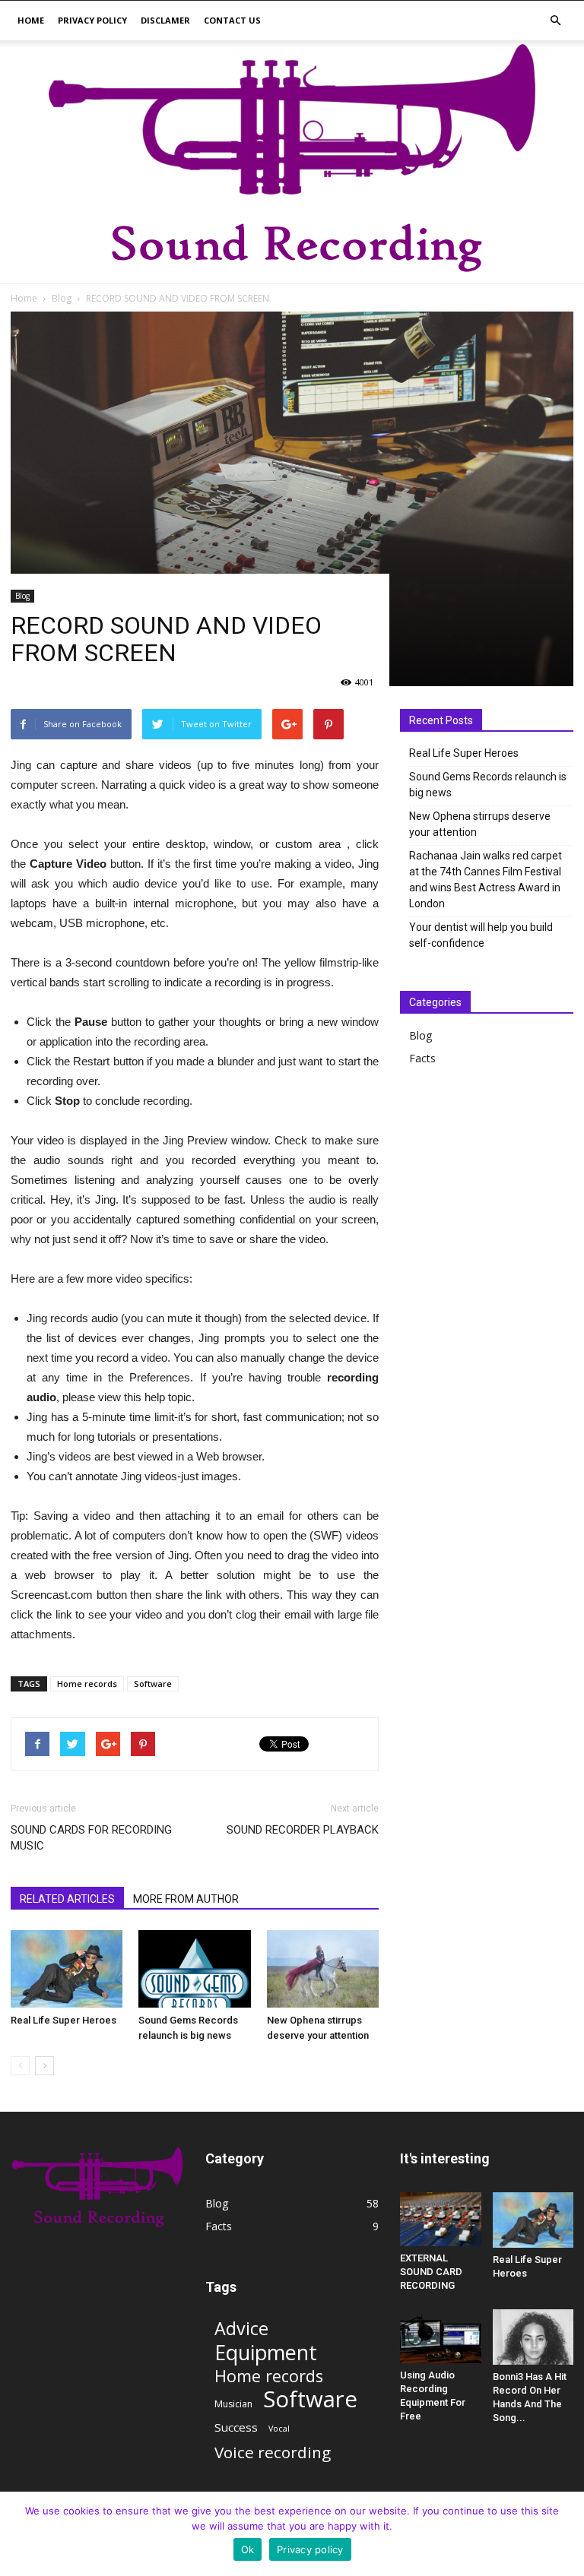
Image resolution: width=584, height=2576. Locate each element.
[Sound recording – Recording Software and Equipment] (292, 162)
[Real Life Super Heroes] (67, 1968)
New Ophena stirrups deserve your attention (480, 824)
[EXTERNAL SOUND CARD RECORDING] (441, 2219)
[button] (555, 21)
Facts (422, 1058)
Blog (22, 596)
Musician (233, 2404)
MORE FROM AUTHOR (186, 1899)
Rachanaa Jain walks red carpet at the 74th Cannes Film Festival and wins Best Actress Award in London (486, 880)
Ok (248, 2549)
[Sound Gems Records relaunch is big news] (194, 1968)
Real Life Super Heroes (63, 2020)
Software (153, 1684)
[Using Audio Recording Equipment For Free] (441, 2336)
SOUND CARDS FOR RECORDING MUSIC (91, 1838)
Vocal (279, 2429)
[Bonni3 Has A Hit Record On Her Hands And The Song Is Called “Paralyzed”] (533, 2337)
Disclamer (165, 20)
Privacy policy (92, 20)
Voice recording (273, 2453)
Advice (241, 2329)
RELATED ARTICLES (67, 1899)
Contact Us (232, 20)
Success (236, 2427)
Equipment (266, 2352)
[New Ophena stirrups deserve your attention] (323, 1968)
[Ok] (565, 2534)
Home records (87, 1684)
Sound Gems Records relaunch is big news (488, 785)
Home (31, 20)
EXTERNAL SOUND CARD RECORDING (431, 2272)
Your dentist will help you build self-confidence (481, 935)
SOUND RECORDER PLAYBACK (303, 1830)
